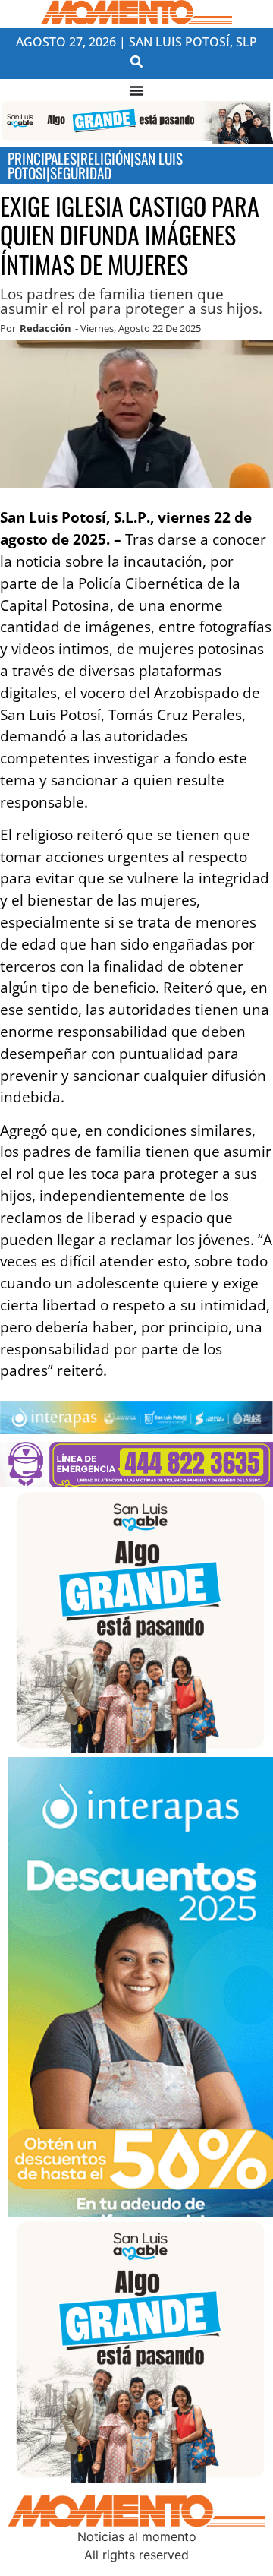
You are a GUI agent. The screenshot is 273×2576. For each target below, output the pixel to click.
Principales (42, 158)
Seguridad (81, 173)
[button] (137, 62)
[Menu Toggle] (136, 90)
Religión (105, 158)
